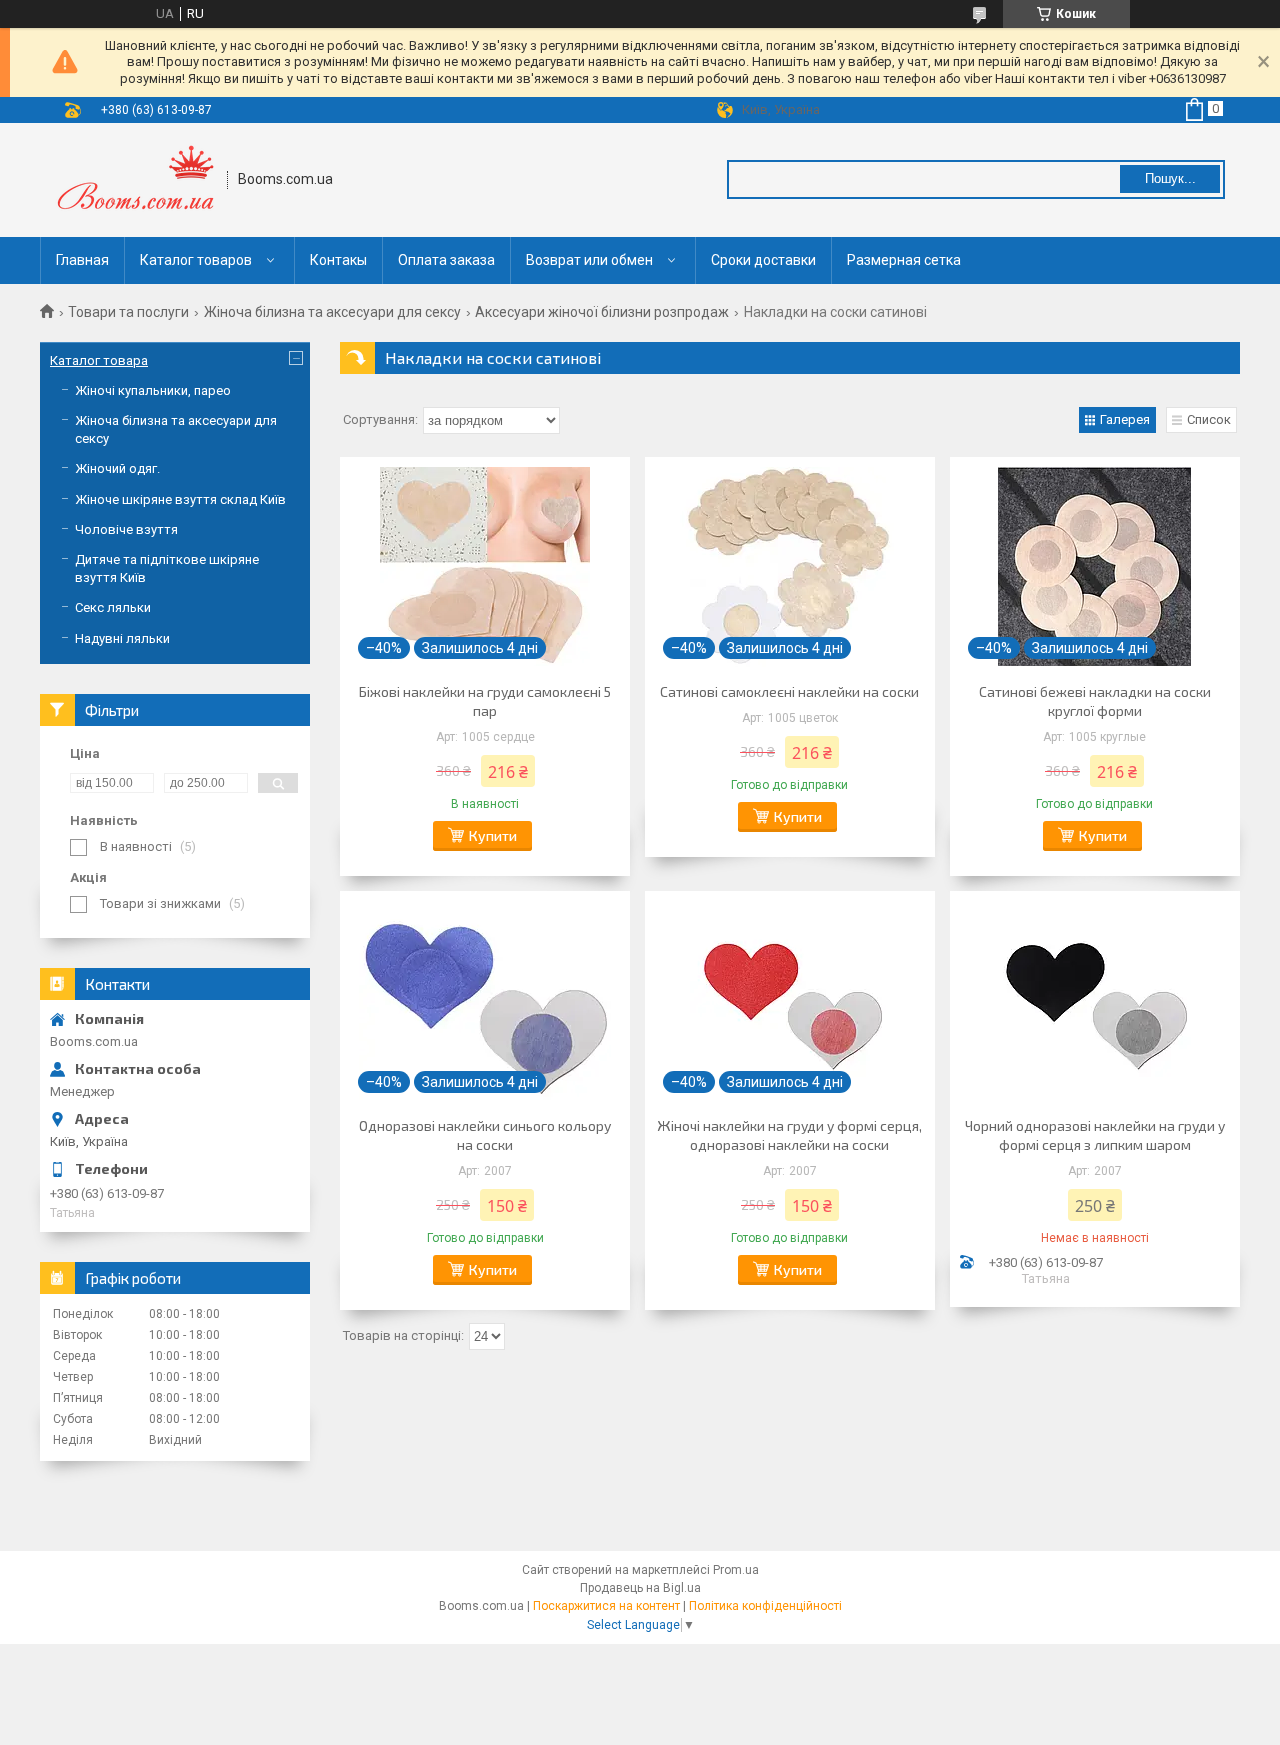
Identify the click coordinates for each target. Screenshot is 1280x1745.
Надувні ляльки (122, 638)
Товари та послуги (128, 312)
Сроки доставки (763, 260)
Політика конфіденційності (765, 1606)
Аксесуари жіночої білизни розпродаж (602, 312)
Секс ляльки (113, 607)
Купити (493, 835)
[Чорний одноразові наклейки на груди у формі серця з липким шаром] (1095, 1001)
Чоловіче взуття (126, 529)
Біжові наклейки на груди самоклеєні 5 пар (485, 701)
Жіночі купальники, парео (153, 390)
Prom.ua (736, 1570)
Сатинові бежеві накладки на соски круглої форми (1095, 701)
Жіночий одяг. (117, 468)
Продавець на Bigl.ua (640, 1588)
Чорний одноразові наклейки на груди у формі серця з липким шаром (1095, 1135)
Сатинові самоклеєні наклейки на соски (789, 691)
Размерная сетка (904, 260)
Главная (82, 260)
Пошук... (1170, 178)
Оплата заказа (446, 260)
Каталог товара (99, 360)
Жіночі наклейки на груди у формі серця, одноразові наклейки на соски (789, 1135)
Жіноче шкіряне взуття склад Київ (180, 499)
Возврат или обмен (589, 260)
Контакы (338, 260)
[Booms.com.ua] (134, 179)
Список (1209, 419)
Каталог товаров (196, 260)
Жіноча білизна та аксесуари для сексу (332, 312)
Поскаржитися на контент (606, 1606)
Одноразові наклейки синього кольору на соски (485, 1135)
